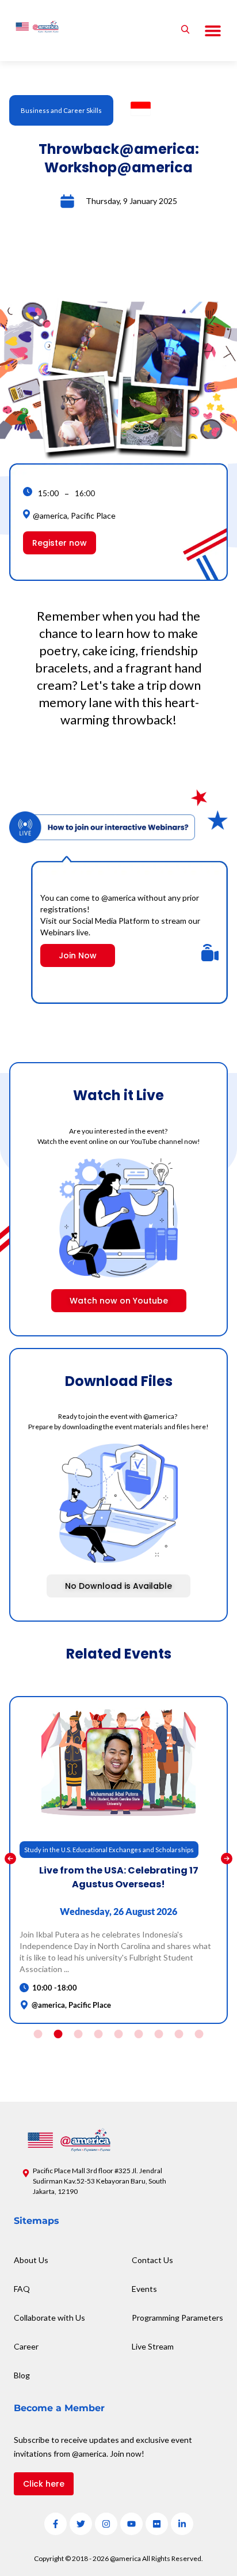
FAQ (22, 2289)
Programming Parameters (177, 2318)
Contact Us (152, 2260)
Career (26, 2346)
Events (144, 2289)
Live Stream (153, 2346)
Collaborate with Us (49, 2318)
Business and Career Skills (61, 110)
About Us (31, 2260)
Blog (22, 2375)
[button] (213, 31)
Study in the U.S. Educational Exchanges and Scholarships (109, 1850)
